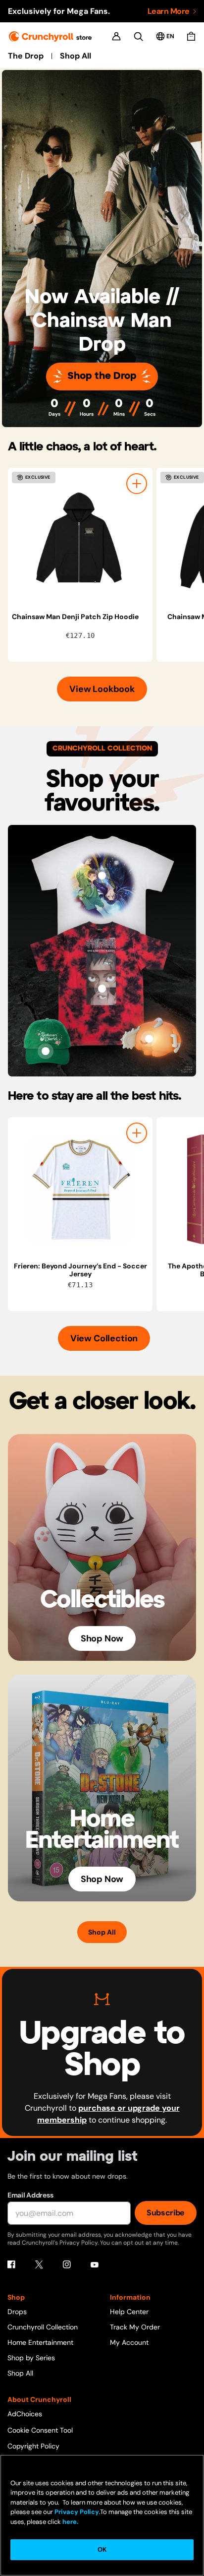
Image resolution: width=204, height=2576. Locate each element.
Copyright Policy (33, 2446)
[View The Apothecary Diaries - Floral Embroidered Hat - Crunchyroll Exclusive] (46, 1051)
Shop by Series (31, 2358)
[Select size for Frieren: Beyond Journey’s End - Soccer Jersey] (137, 1133)
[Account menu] (116, 36)
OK (102, 2549)
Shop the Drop (102, 376)
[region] (106, 565)
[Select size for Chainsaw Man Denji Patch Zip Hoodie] (137, 484)
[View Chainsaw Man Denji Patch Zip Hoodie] (80, 540)
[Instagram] (67, 2264)
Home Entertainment (40, 2342)
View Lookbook (102, 689)
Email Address (30, 2195)
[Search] (138, 36)
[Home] (50, 36)
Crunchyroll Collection (43, 2327)
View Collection (104, 1338)
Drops (17, 2312)
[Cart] (191, 36)
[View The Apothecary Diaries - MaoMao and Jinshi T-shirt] (102, 876)
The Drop (26, 56)
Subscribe (166, 2213)
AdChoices (25, 2414)
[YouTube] (95, 2264)
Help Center (129, 2312)
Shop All (76, 56)
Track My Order (135, 2327)
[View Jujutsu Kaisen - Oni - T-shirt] (102, 989)
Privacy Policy (77, 2512)
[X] (39, 2264)
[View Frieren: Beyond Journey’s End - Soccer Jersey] (80, 1190)
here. (70, 2522)
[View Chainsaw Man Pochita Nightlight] (149, 1039)
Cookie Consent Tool (40, 2430)
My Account (129, 2342)
